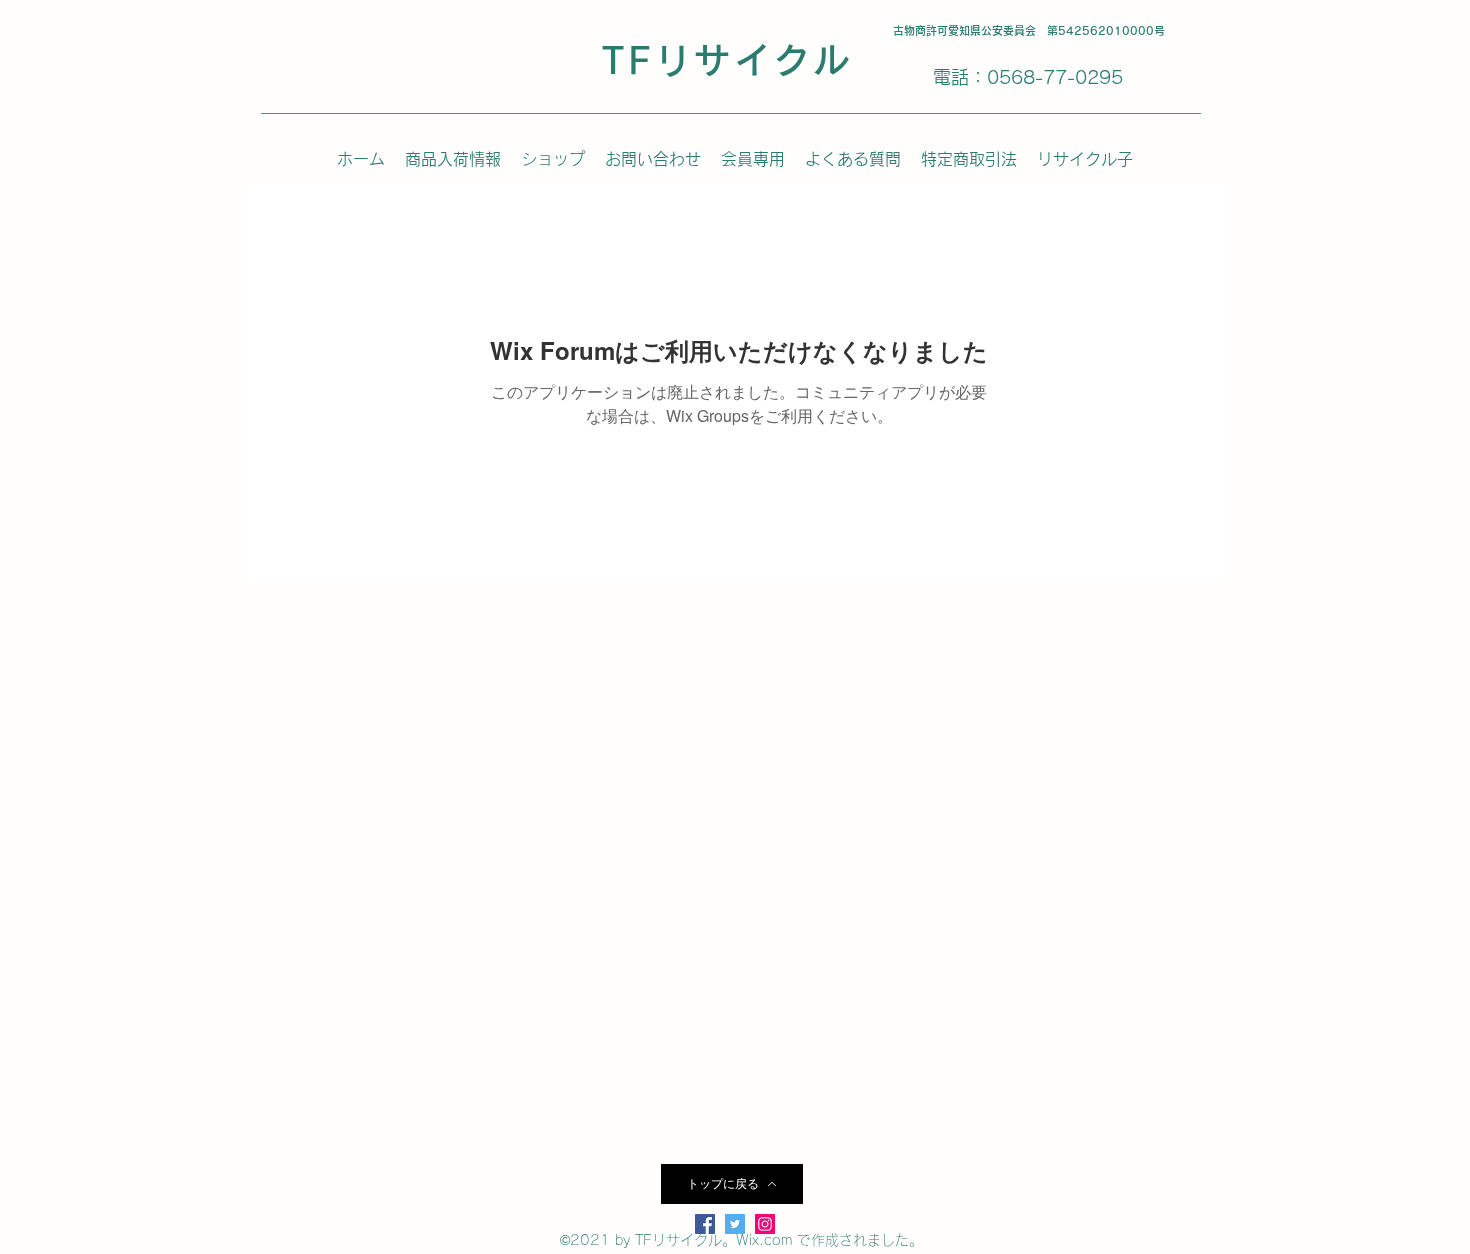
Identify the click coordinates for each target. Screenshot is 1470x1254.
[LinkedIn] (765, 1224)
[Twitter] (735, 1224)
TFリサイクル (727, 60)
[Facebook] (705, 1224)
